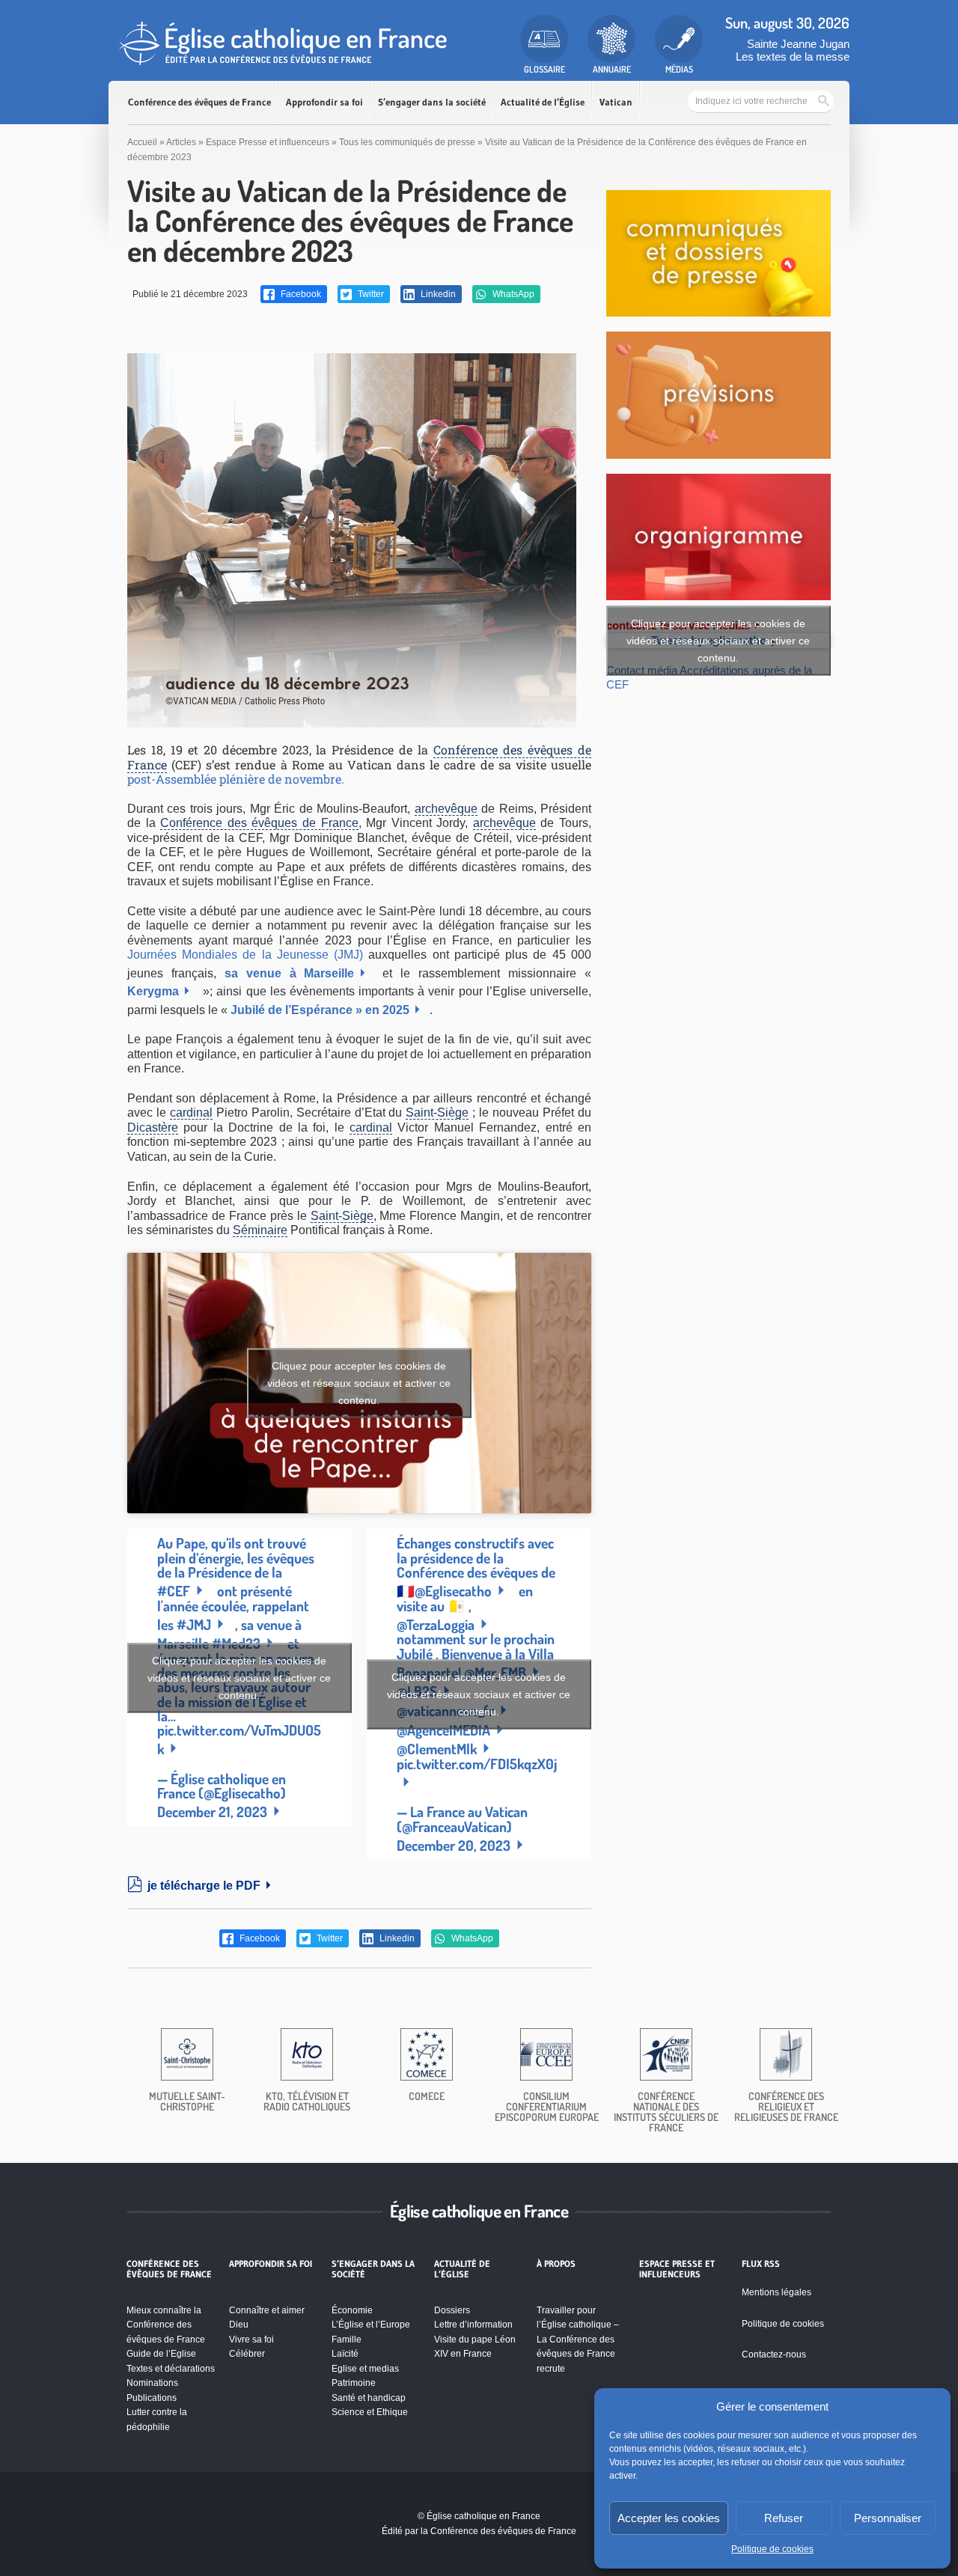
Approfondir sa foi (324, 102)
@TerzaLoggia (436, 1624)
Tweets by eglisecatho (718, 641)
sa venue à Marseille (290, 973)
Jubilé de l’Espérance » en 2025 (320, 1010)
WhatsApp (512, 294)
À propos (556, 2264)
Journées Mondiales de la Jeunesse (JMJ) (245, 955)
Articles (181, 142)
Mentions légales (777, 2292)
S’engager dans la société (432, 102)
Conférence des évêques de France (199, 102)
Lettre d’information (473, 2325)
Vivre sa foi (251, 2340)
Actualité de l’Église (543, 102)
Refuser (784, 2518)
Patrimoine (354, 2383)
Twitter (370, 294)
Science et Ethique (370, 2412)
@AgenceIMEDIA (443, 1730)
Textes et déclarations (171, 2369)
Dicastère (153, 1127)
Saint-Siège (437, 1112)
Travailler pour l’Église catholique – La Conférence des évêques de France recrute (578, 2340)
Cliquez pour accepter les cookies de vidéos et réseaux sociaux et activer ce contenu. (359, 1382)
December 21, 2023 (212, 1812)
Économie (352, 2310)
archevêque (446, 809)
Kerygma (153, 991)
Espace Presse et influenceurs (268, 142)
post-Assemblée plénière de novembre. (236, 779)
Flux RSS (761, 2264)
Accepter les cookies (669, 2518)
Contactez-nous (774, 2354)
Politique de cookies (772, 2549)
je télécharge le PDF (204, 1886)
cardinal (191, 1112)
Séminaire (260, 1230)
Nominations (152, 2383)
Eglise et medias (365, 2369)
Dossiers (452, 2310)
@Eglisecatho (453, 1591)
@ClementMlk (437, 1749)
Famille (347, 2340)
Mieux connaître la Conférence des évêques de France (166, 2325)
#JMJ (194, 1624)
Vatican (616, 102)
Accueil (142, 142)
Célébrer (247, 2354)
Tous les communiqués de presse (407, 142)
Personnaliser (888, 2518)
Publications (152, 2398)
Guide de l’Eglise (161, 2354)
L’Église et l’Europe (371, 2325)
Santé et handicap (369, 2398)
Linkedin (437, 294)
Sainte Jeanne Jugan (798, 44)
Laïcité (345, 2354)
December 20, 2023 (454, 1845)
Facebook (300, 294)
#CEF (174, 1591)
